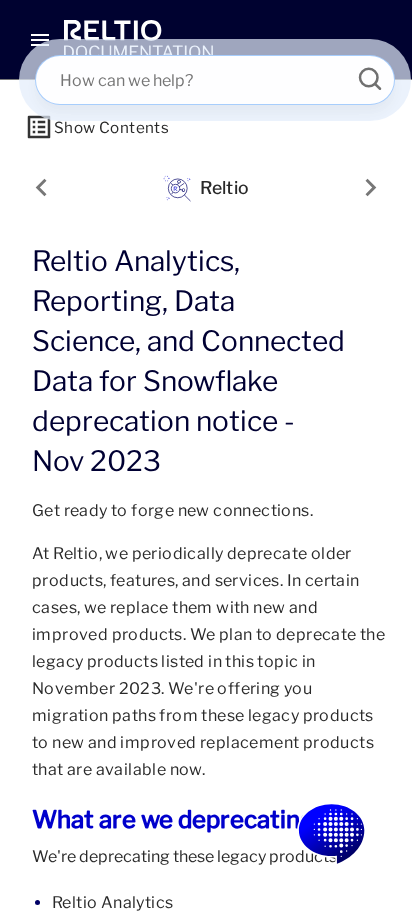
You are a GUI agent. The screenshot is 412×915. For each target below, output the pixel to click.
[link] (138, 40)
